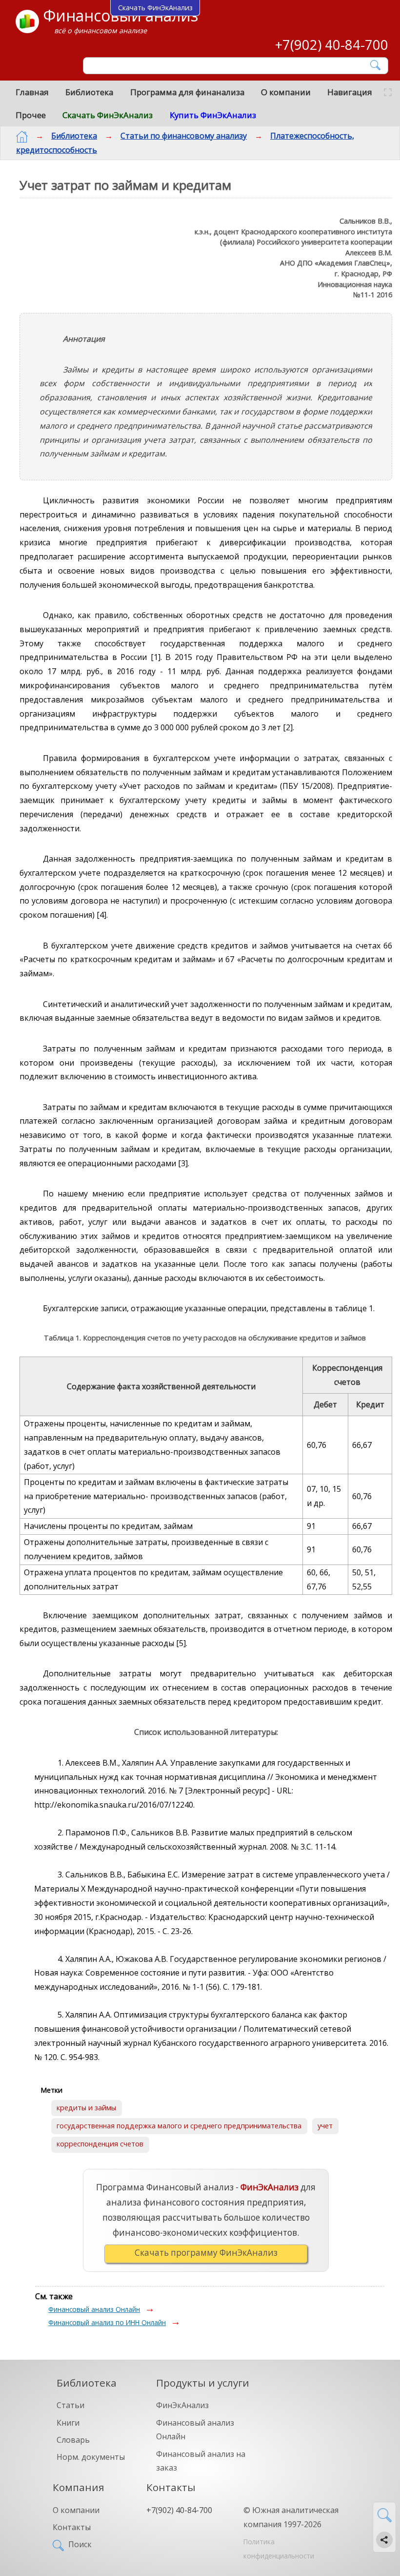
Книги (68, 2423)
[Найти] (376, 65)
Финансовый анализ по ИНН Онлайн (107, 2322)
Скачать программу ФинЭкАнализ (206, 2253)
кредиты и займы (86, 2108)
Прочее (31, 115)
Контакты (72, 2527)
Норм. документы (91, 2457)
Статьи (70, 2405)
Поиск (80, 2544)
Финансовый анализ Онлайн (94, 2309)
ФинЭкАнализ (182, 2405)
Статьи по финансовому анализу (184, 136)
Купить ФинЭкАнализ (213, 115)
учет (325, 2126)
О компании (286, 92)
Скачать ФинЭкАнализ (108, 115)
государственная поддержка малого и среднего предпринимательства (179, 2126)
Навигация (350, 92)
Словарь (73, 2440)
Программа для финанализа (187, 92)
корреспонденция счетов (100, 2144)
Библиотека (89, 92)
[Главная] (22, 137)
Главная (32, 92)
